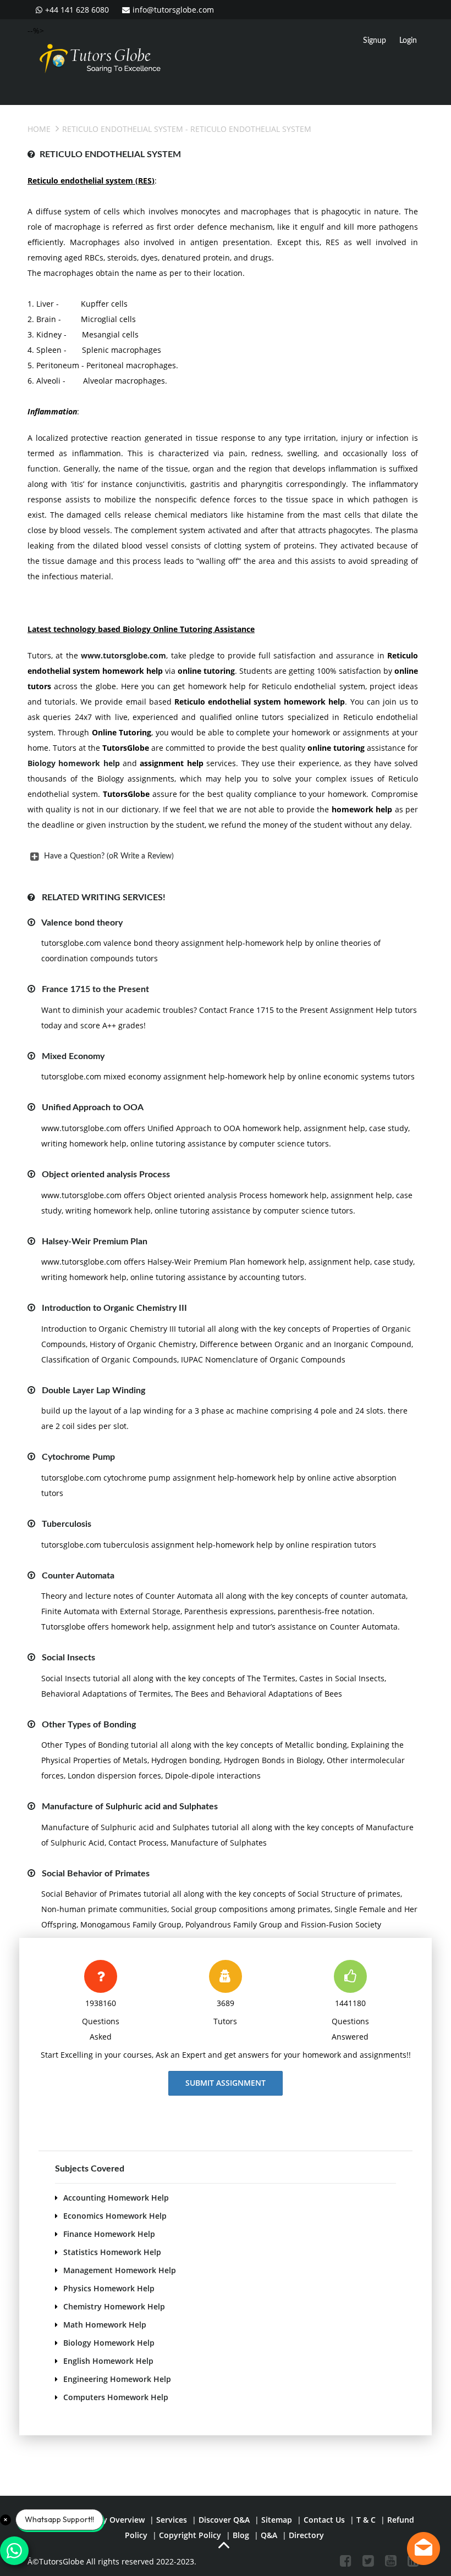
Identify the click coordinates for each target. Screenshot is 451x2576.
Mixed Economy (73, 1056)
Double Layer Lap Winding (94, 1391)
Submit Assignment (226, 2083)
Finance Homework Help (109, 2234)
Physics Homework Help (109, 2288)
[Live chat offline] (424, 2549)
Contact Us (324, 2520)
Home (39, 129)
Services (172, 2520)
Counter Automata (78, 1576)
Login (408, 41)
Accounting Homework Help (116, 2198)
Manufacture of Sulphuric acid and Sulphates (130, 1807)
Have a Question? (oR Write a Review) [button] (109, 856)
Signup (375, 41)
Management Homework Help (120, 2270)
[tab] (223, 856)
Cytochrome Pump (78, 1457)
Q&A (269, 2535)
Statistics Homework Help (112, 2252)
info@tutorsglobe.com (173, 10)
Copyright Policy (190, 2535)
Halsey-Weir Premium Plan (95, 1242)
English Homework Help (108, 2361)
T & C (366, 2520)
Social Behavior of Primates (96, 1874)
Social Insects (68, 1658)
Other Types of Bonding (89, 1725)
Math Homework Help (105, 2325)
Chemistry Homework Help (114, 2306)
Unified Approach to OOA (93, 1107)
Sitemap (277, 2520)
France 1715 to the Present (95, 989)
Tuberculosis (67, 1524)
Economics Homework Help (115, 2216)
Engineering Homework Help (117, 2379)
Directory (306, 2535)
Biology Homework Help (109, 2343)
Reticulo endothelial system (123, 129)
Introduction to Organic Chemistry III (114, 1308)
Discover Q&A (224, 2520)
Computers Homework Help (116, 2397)
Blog (241, 2535)
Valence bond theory (82, 923)
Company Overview (108, 2520)
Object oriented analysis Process (106, 1175)
